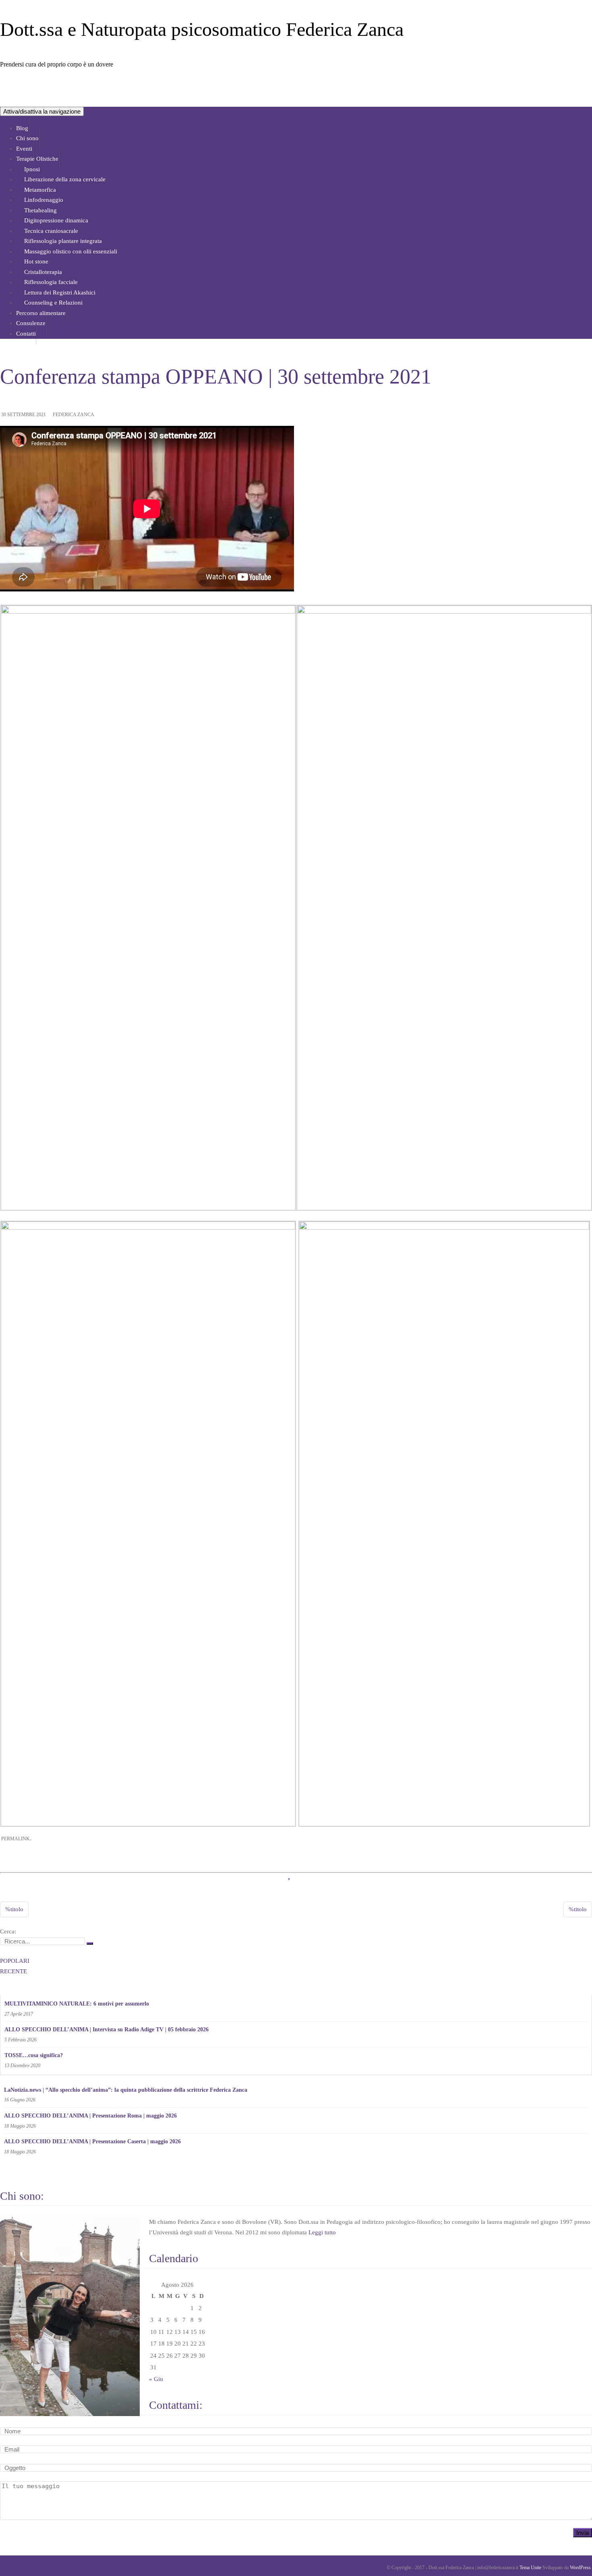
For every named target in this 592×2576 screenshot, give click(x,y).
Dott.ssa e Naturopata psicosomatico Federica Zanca (202, 29)
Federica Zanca (73, 415)
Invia (583, 2533)
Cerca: (8, 1931)
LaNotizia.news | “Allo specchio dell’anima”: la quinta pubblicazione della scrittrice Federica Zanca (126, 2090)
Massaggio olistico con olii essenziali (71, 251)
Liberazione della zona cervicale (65, 179)
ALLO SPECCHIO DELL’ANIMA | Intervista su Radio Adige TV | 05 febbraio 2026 (107, 2029)
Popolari (15, 1961)
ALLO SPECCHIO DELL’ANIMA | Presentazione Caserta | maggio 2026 (92, 2141)
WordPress (580, 2568)
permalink (16, 1839)
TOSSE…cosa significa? (34, 2055)
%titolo (14, 1909)
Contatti (26, 334)
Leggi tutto (322, 2232)
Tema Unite (530, 2568)
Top (573, 2557)
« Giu (156, 2379)
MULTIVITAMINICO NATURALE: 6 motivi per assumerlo (77, 2004)
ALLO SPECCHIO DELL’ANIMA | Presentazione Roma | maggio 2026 (90, 2116)
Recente (13, 1971)
